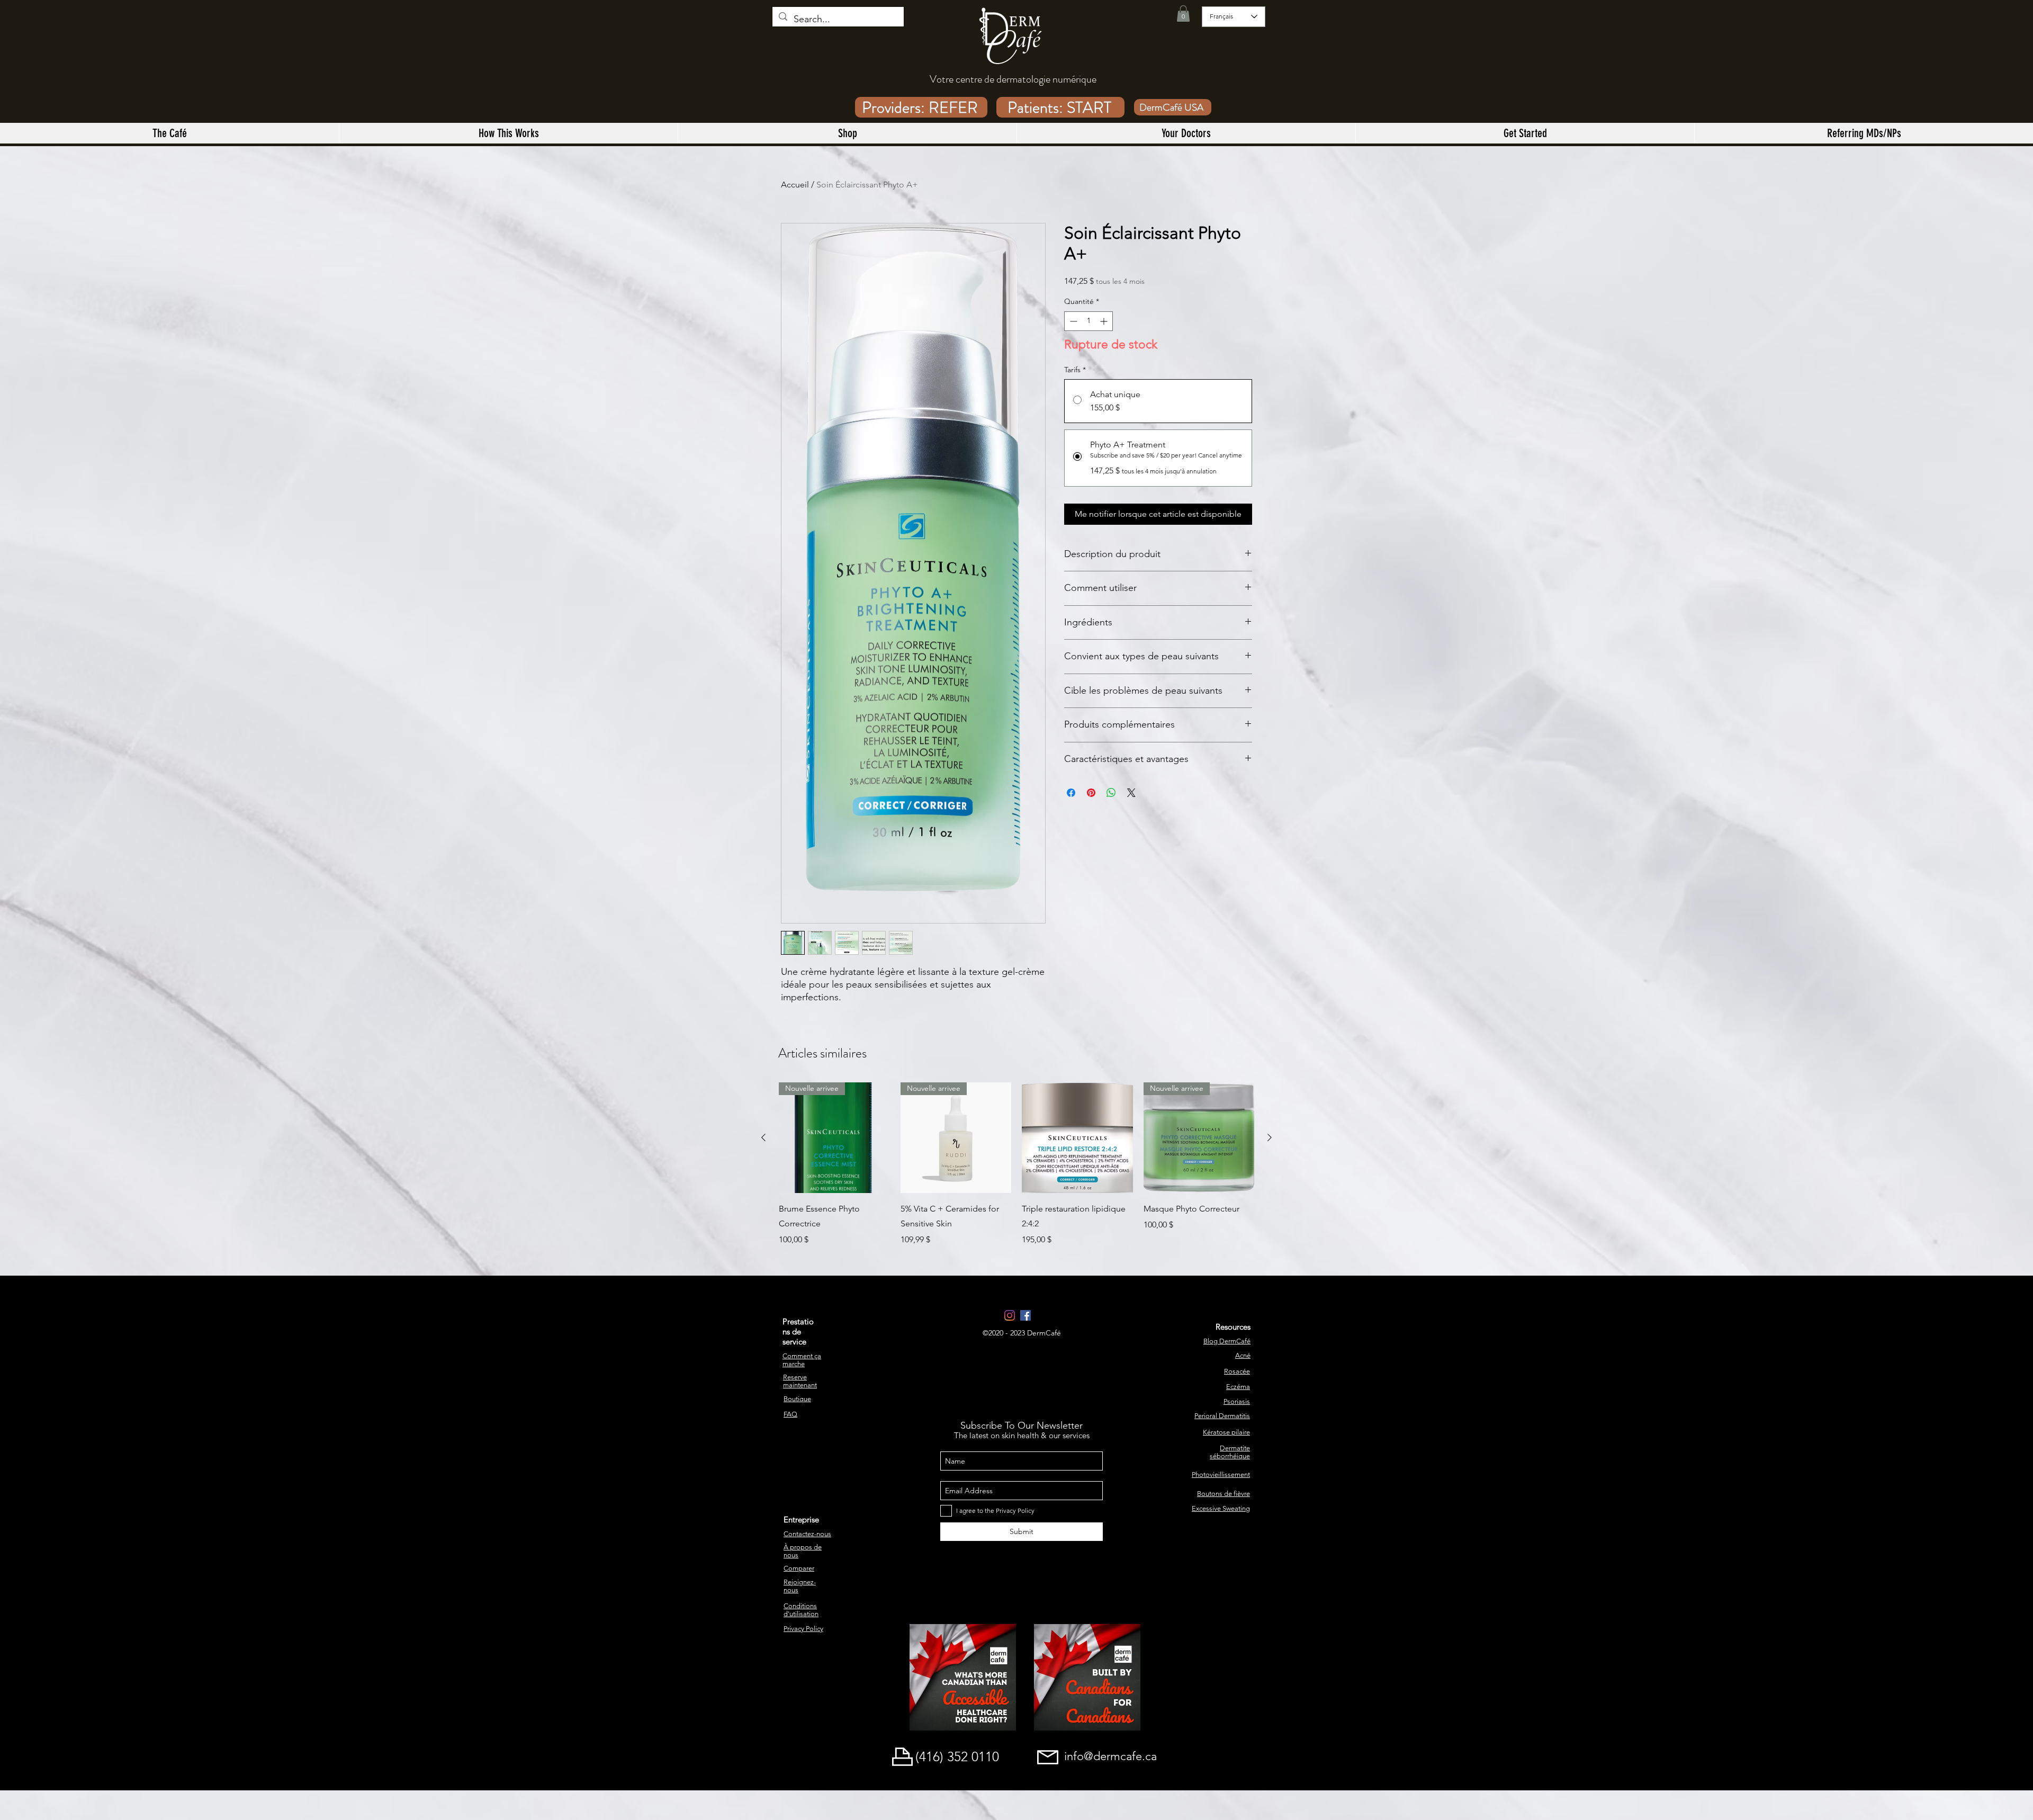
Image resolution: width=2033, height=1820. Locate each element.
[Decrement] (1072, 321)
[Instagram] (1010, 1315)
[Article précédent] (763, 1137)
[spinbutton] (1089, 321)
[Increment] (1105, 321)
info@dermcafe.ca (1110, 1756)
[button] (1183, 14)
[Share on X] (1131, 793)
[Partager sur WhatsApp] (1111, 793)
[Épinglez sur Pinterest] (1091, 793)
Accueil (795, 185)
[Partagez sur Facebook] (1071, 793)
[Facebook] (1026, 1315)
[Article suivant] (1270, 1137)
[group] (1016, 1164)
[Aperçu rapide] (1077, 1138)
